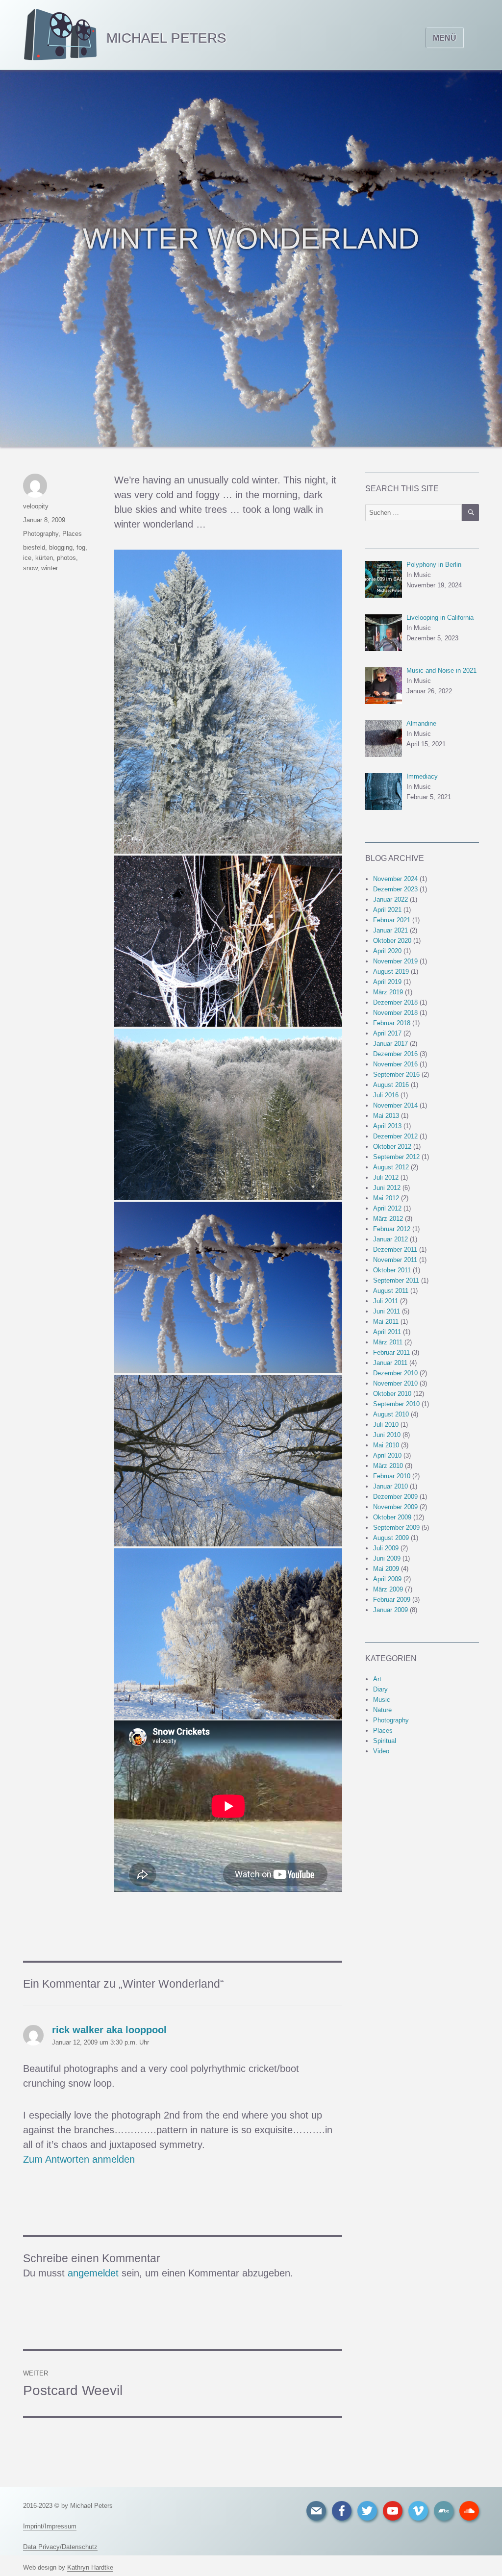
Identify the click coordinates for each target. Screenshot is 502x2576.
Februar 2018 (392, 1023)
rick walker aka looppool (109, 2030)
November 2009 (395, 1507)
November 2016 (395, 1064)
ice (27, 558)
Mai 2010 (386, 1445)
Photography (41, 534)
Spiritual (385, 1741)
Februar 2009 (392, 1600)
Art (377, 1679)
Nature (382, 1710)
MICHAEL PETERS (166, 38)
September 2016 (396, 1074)
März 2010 (388, 1466)
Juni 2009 (387, 1558)
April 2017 (387, 1033)
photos (66, 558)
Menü (445, 38)
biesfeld (34, 547)
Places (72, 534)
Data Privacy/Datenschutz (60, 2547)
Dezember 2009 (395, 1497)
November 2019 (395, 961)
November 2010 (395, 1383)
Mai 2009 (386, 1569)
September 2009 (396, 1528)
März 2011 (388, 1342)
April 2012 (387, 1208)
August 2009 (391, 1538)
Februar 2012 (392, 1229)
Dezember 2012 (395, 1136)
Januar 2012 (390, 1239)
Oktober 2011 (392, 1270)
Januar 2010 (390, 1486)
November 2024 (395, 879)
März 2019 (388, 992)
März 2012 (388, 1219)
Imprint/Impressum (50, 2526)
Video (381, 1751)
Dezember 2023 (395, 889)
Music (382, 1700)
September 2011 (396, 1280)
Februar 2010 (392, 1476)
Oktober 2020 (392, 941)
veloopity (36, 506)
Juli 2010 (386, 1425)
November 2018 (395, 1013)
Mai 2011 (386, 1322)
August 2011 (391, 1291)
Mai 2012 (386, 1198)
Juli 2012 (386, 1177)
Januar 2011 (390, 1363)
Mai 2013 (386, 1116)
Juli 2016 (386, 1095)
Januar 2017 (390, 1044)
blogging (61, 547)
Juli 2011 (386, 1301)
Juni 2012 (387, 1188)
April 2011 (387, 1332)
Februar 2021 (392, 920)
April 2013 (387, 1126)
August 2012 (391, 1167)
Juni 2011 (387, 1311)
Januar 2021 (390, 930)
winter (50, 568)
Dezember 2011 (395, 1250)
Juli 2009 (386, 1548)
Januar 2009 (390, 1610)
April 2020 (387, 951)
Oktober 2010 (392, 1394)
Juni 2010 (387, 1435)
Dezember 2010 (395, 1373)
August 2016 (391, 1085)
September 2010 (396, 1404)
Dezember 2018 (395, 1002)
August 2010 (391, 1414)
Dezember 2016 (395, 1054)
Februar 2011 (391, 1352)
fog (81, 547)
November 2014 (395, 1105)
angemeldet (93, 2273)
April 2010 (387, 1455)
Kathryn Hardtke (90, 2567)
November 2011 (395, 1260)
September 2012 (396, 1157)
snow (30, 568)
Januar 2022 (390, 899)
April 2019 (387, 982)
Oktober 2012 (392, 1147)
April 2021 (387, 910)
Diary (380, 1689)
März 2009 (388, 1589)
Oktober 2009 (392, 1517)
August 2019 (391, 972)
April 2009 (387, 1579)
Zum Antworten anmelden (79, 2159)
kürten (44, 558)
